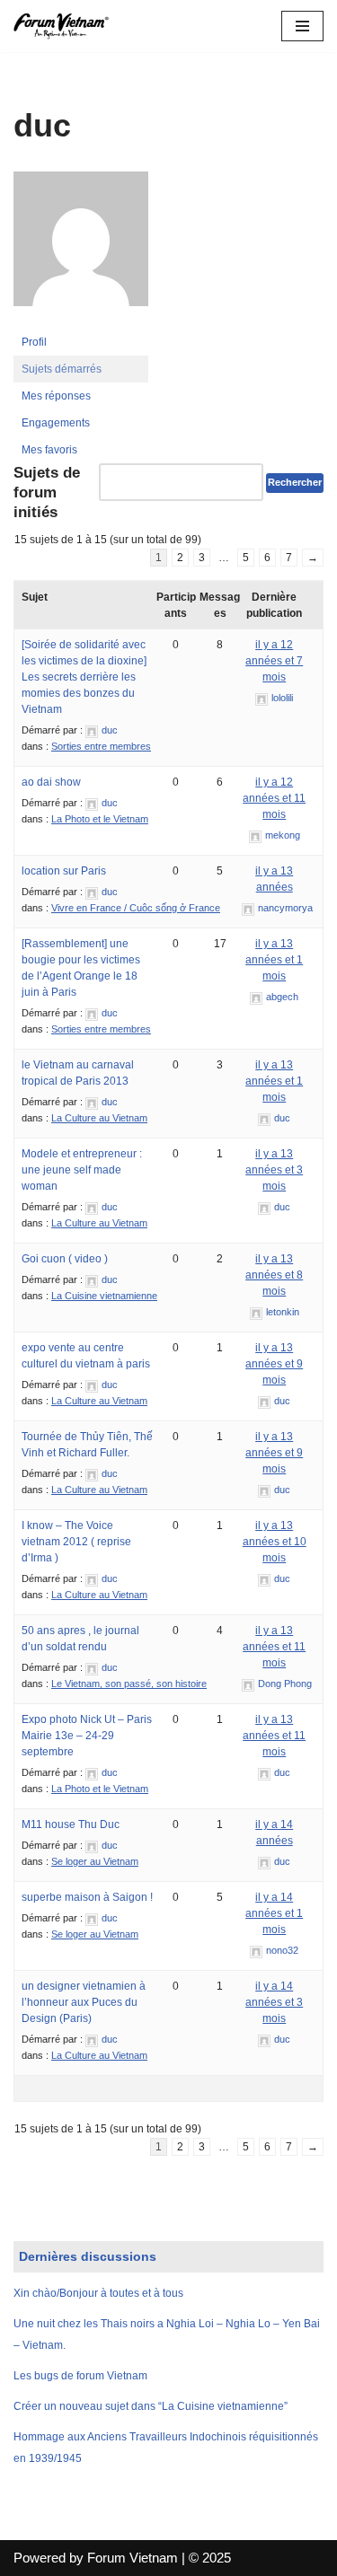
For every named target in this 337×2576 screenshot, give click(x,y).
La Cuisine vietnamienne (104, 1296)
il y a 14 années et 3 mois (274, 2002)
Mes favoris (49, 450)
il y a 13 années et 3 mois (274, 1170)
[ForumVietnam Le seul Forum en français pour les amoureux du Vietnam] (67, 26)
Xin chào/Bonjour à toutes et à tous (98, 2293)
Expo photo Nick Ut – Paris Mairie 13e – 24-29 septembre (87, 1736)
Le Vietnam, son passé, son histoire (129, 1684)
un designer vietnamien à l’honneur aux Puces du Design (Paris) (84, 2002)
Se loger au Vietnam (95, 1861)
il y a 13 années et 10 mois (275, 1542)
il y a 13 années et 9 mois (274, 1364)
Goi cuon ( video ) (65, 1259)
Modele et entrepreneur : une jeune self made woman (82, 1170)
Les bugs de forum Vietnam (80, 2376)
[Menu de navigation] (302, 26)
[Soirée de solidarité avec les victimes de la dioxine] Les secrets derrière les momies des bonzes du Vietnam (84, 677)
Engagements (56, 423)
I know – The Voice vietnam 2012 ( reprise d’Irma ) (76, 1542)
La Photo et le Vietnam (100, 819)
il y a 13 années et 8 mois (274, 1275)
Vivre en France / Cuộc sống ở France (136, 908)
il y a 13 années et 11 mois (274, 1647)
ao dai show (51, 782)
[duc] (81, 321)
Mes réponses (56, 396)
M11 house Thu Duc (71, 1824)
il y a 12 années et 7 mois (274, 661)
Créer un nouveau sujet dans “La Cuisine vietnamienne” (151, 2406)
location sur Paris (64, 871)
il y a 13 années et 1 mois (274, 960)
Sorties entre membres (101, 746)
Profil (34, 342)
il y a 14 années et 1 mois (274, 1913)
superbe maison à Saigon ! (87, 1897)
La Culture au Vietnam (99, 1118)
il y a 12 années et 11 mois (274, 798)
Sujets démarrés (62, 369)
